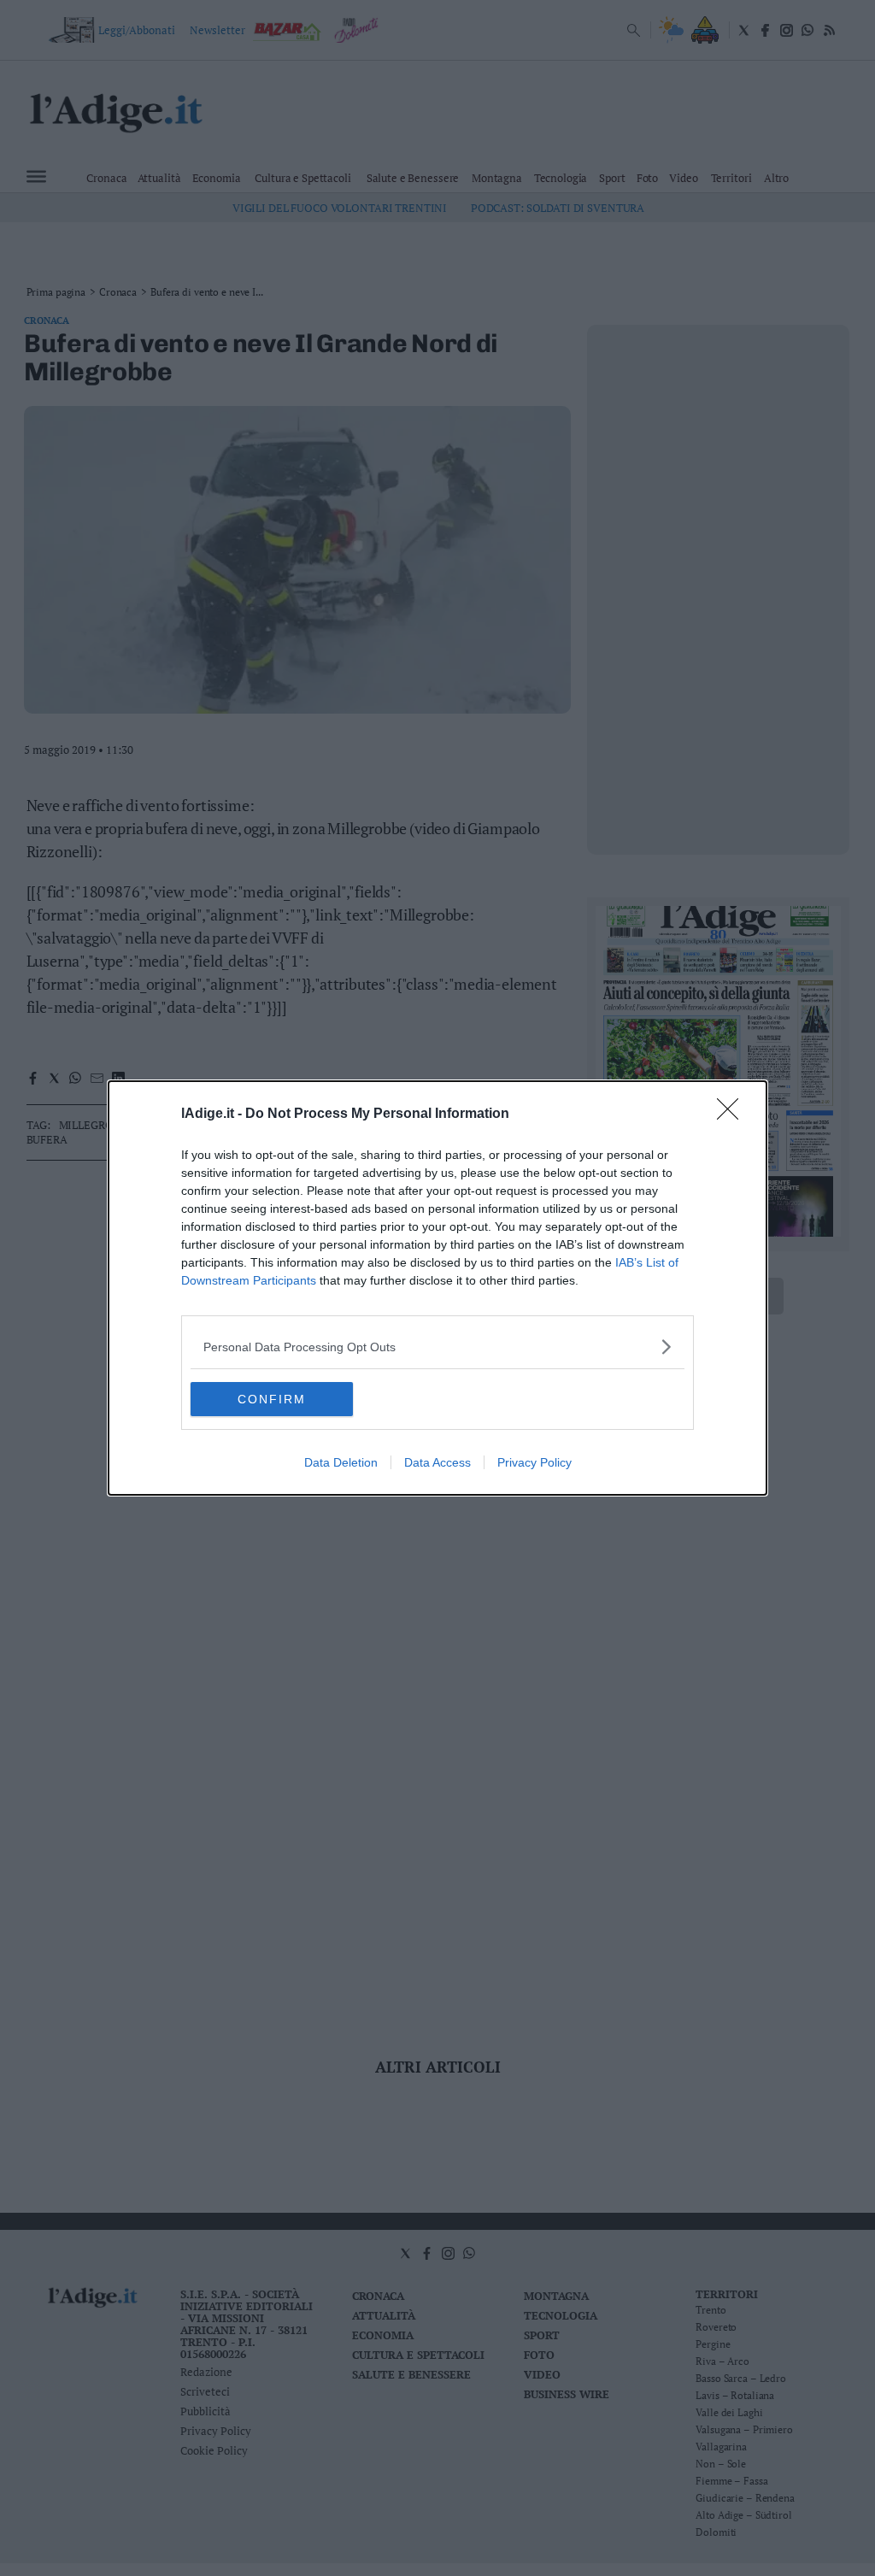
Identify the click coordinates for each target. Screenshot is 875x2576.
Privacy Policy (534, 1462)
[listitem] (437, 1347)
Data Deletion (341, 1462)
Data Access (437, 1462)
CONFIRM (272, 1399)
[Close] (733, 1115)
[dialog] (437, 1288)
